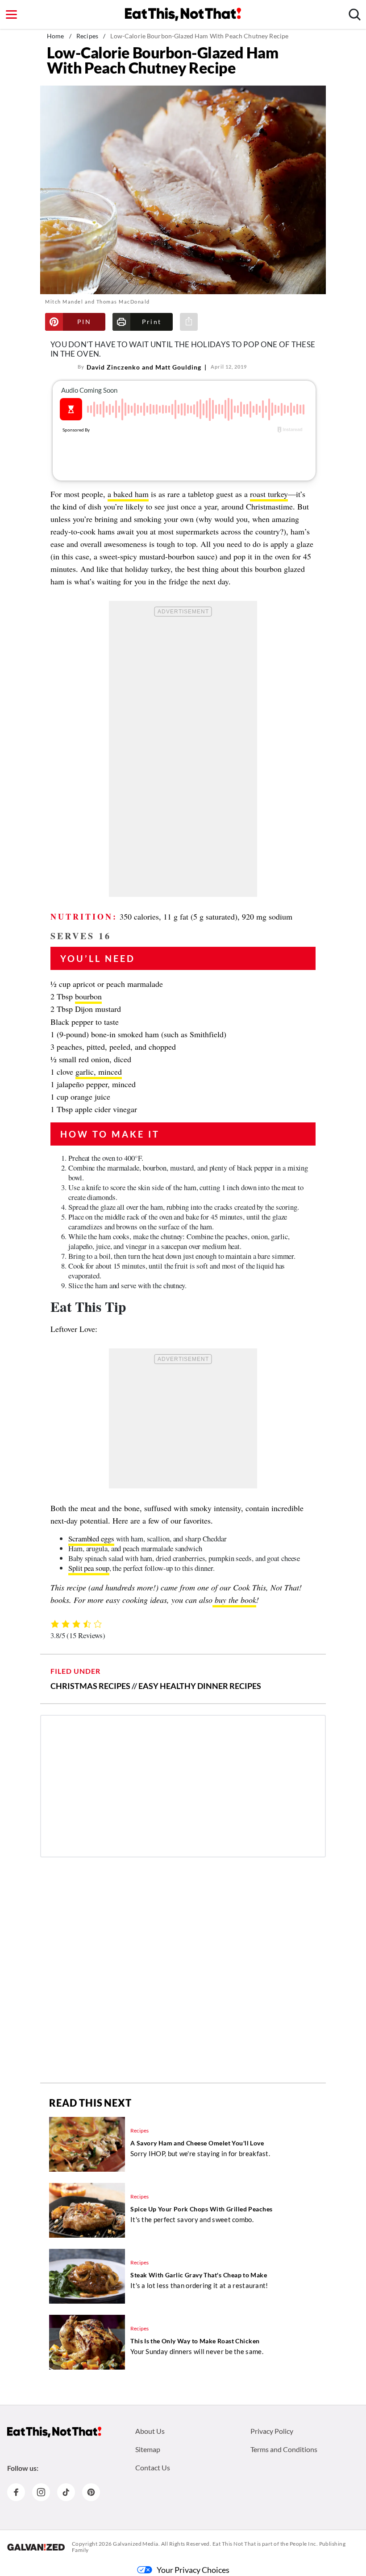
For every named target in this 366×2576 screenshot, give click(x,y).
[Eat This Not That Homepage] (183, 14)
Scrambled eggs (91, 1539)
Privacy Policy (272, 2431)
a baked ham (128, 494)
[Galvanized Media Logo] (36, 2547)
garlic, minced (99, 1072)
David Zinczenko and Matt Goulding (144, 367)
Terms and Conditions (284, 2449)
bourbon (88, 996)
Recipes (87, 36)
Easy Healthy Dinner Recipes (200, 1686)
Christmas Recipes (90, 1686)
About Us (150, 2431)
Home (56, 36)
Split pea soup (89, 1568)
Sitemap (148, 2449)
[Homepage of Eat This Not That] (54, 2432)
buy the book (234, 1600)
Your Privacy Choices (193, 2570)
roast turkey (269, 494)
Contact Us (153, 2467)
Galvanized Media (136, 2544)
